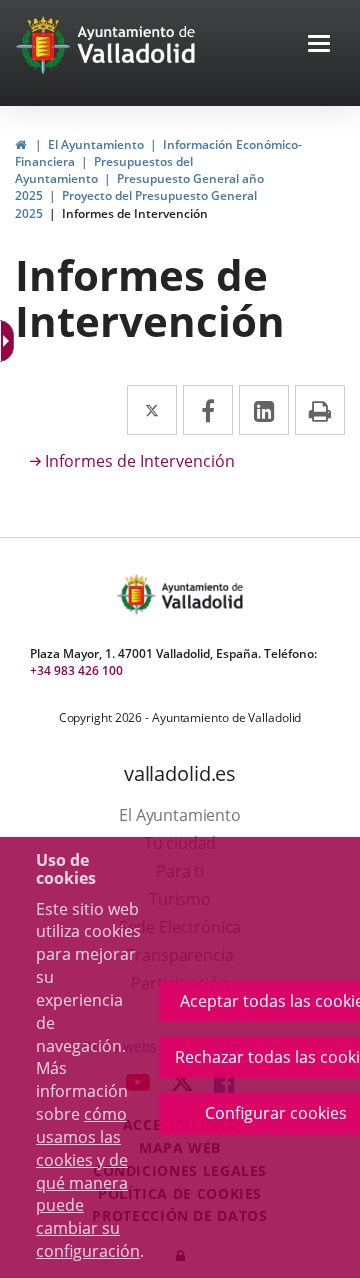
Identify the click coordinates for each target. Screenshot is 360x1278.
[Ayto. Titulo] (201, 594)
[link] (9, 341)
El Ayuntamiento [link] (96, 144)
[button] (319, 45)
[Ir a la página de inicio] (45, 45)
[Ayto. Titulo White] (137, 45)
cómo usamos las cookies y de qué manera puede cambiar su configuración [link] (88, 1182)
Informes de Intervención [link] (135, 213)
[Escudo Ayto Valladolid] (138, 594)
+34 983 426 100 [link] (76, 670)
